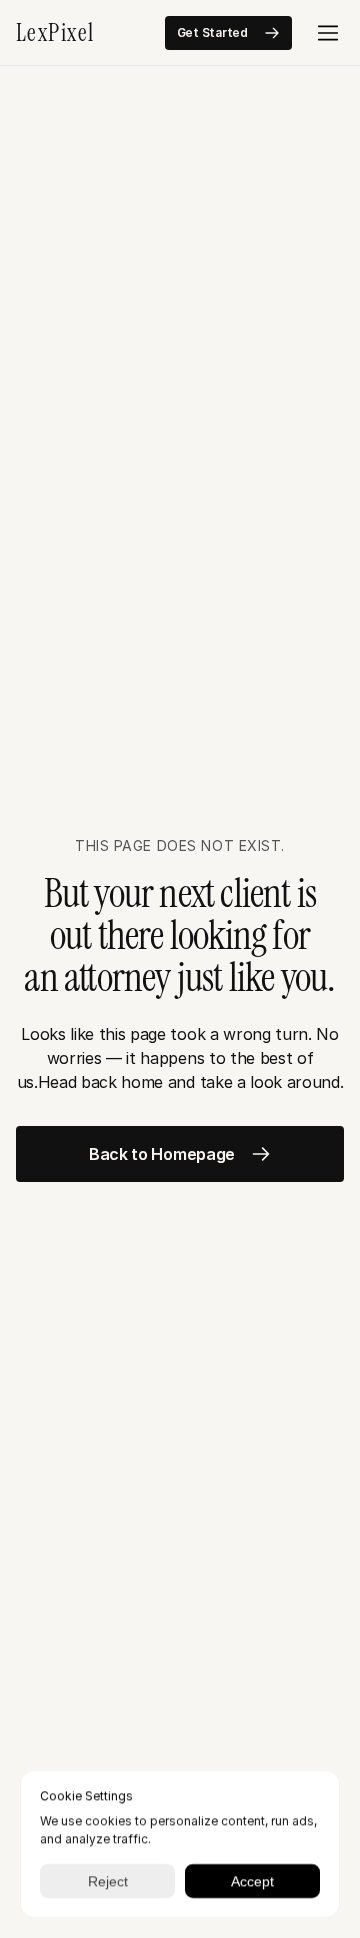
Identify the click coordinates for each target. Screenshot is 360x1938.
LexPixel (55, 32)
